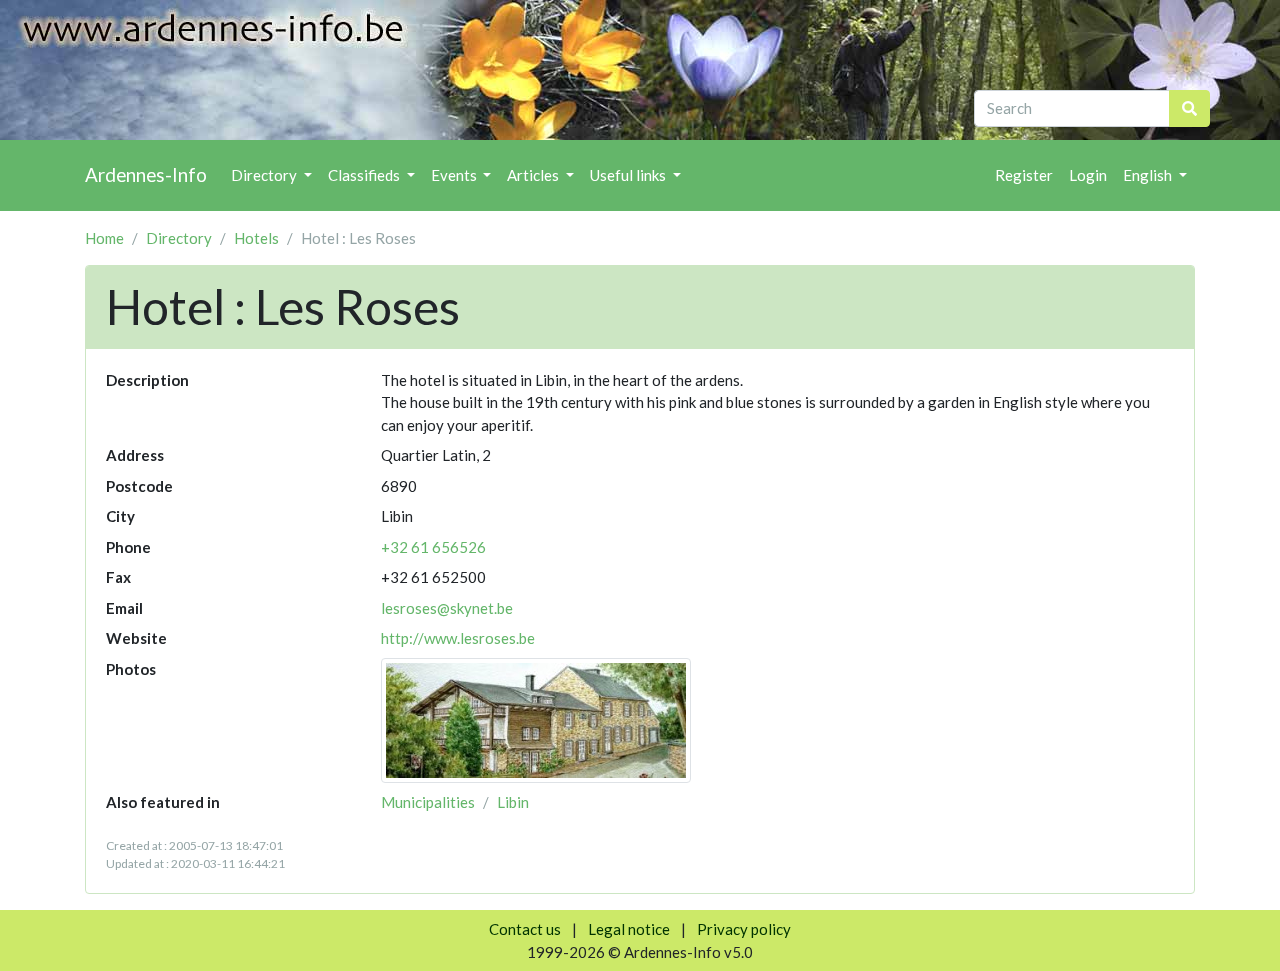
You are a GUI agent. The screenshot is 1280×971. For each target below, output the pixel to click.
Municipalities (428, 802)
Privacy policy (744, 929)
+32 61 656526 (433, 547)
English (1149, 175)
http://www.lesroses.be (458, 638)
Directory (265, 175)
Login (1088, 175)
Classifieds (365, 175)
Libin (513, 802)
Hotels (256, 238)
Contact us (525, 929)
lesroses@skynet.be (447, 608)
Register (1024, 175)
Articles (534, 175)
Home (104, 238)
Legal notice (629, 929)
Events (455, 175)
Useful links (629, 175)
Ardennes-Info (146, 174)
